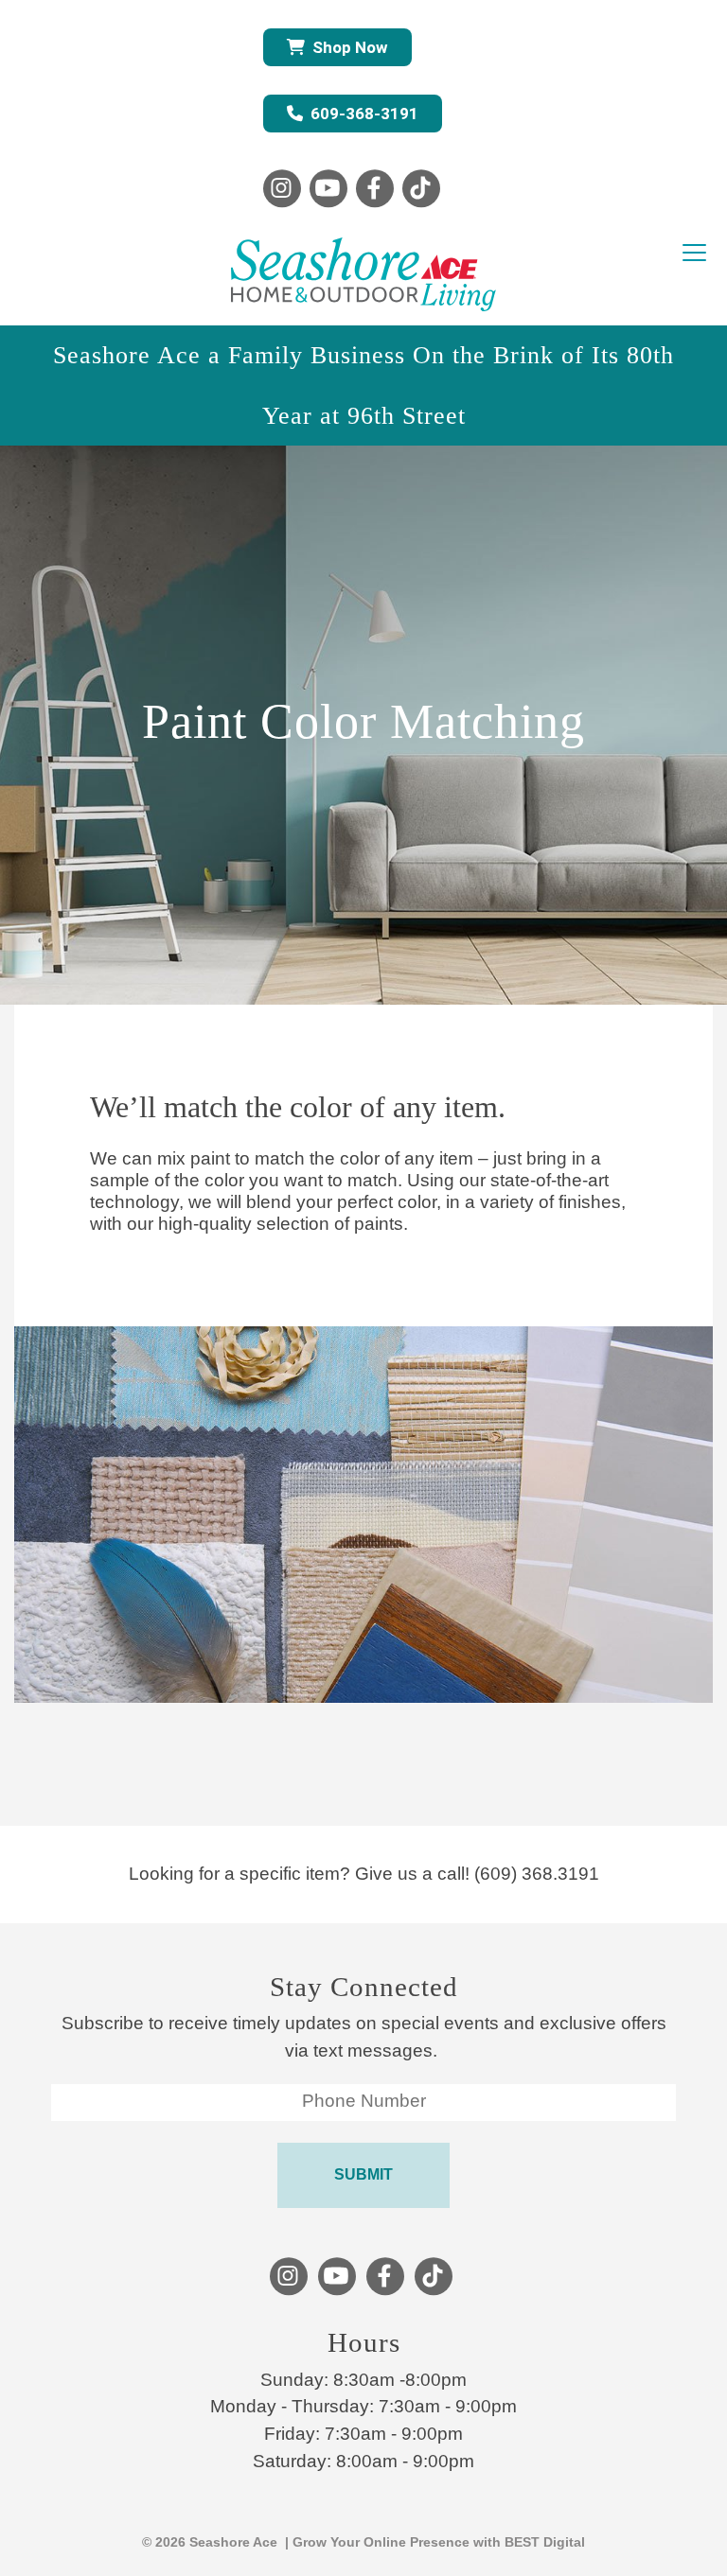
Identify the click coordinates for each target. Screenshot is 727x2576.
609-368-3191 (364, 114)
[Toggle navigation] (694, 254)
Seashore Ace (233, 2542)
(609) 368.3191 (537, 1874)
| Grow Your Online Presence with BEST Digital (431, 2542)
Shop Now (350, 47)
